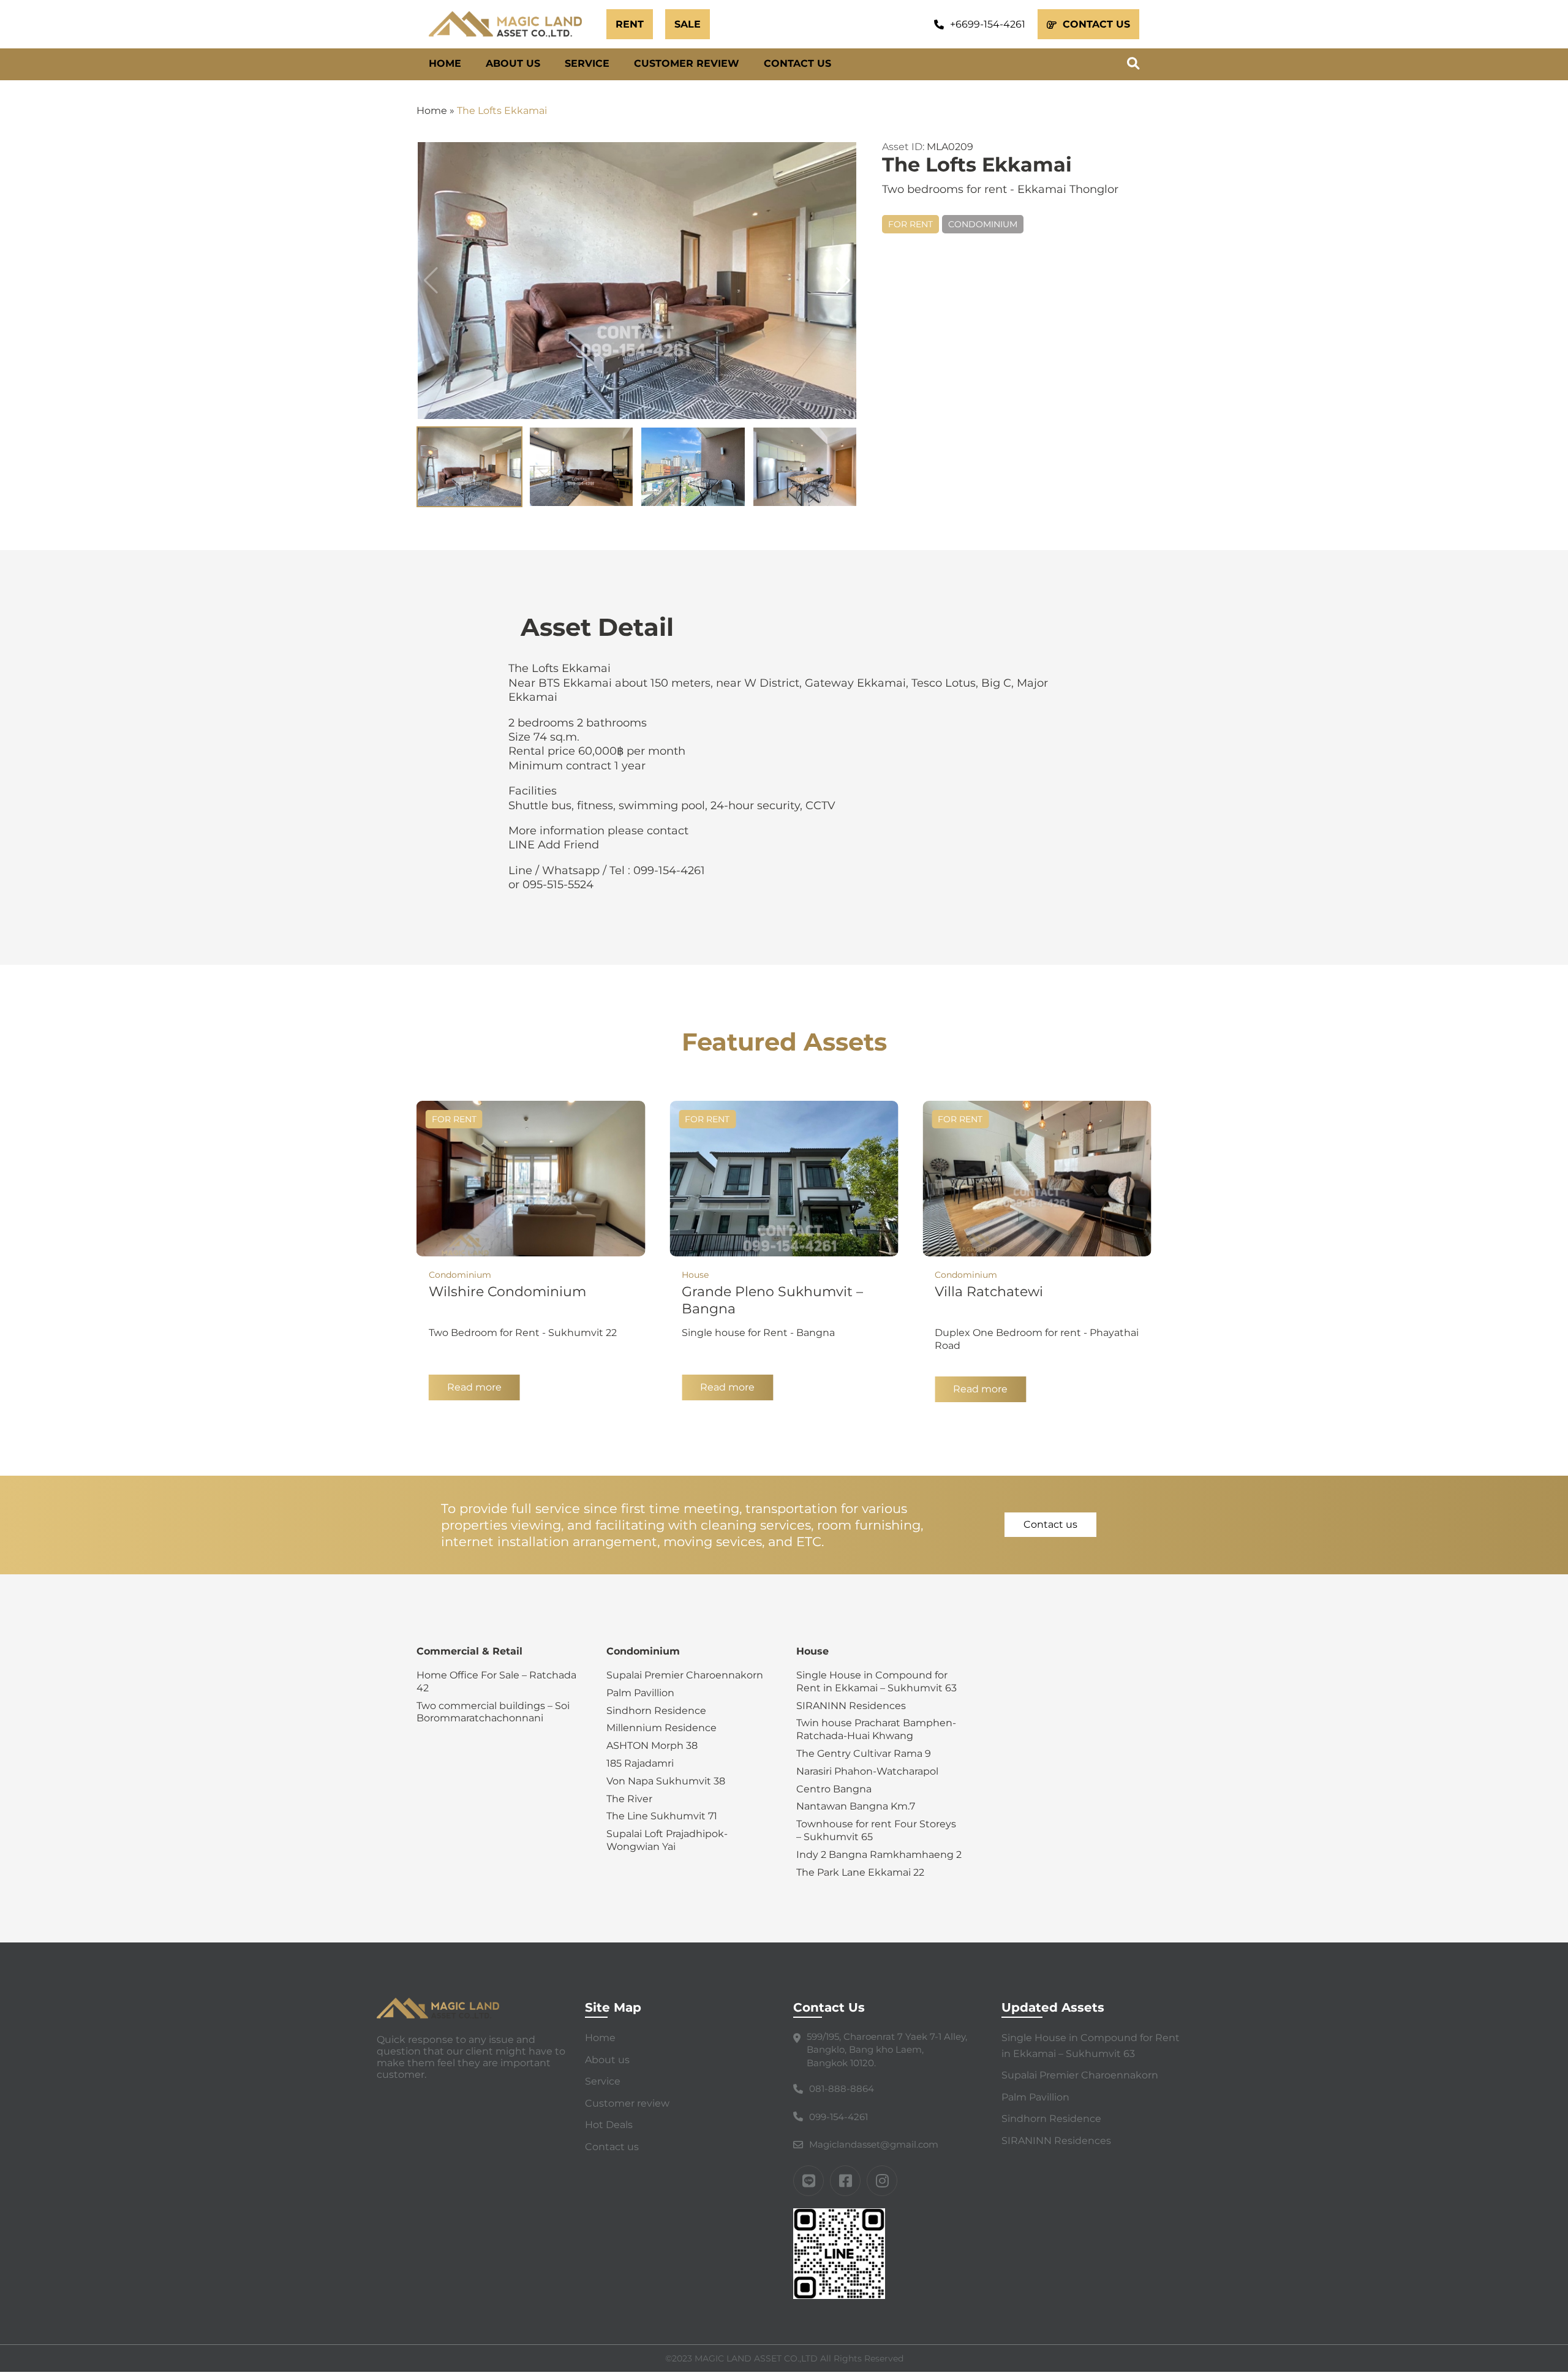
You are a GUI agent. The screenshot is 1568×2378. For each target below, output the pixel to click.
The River (629, 1799)
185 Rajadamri (640, 1763)
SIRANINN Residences (851, 1706)
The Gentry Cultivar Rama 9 (864, 1753)
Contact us (797, 63)
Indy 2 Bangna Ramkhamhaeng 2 (879, 1855)
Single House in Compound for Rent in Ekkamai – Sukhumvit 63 (876, 1682)
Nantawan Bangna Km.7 (856, 1806)
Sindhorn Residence (656, 1711)
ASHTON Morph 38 (652, 1746)
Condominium (983, 224)
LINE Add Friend (554, 845)
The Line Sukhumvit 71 (662, 1816)
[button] (843, 281)
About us (513, 63)
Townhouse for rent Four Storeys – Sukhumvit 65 (876, 1830)
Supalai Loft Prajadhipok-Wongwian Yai (667, 1840)
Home (445, 63)
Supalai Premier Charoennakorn (685, 1675)
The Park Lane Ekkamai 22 (860, 1872)
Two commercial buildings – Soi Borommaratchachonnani (493, 1712)
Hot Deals (609, 2125)
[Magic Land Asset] (511, 24)
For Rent (910, 224)
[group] (637, 281)
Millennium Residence (661, 1728)
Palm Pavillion (640, 1693)
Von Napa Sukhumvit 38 (666, 1781)
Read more (474, 1387)
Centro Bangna (834, 1789)
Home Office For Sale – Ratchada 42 (496, 1682)
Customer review (687, 63)
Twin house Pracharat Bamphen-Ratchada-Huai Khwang (876, 1729)
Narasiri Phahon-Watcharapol (867, 1771)
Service (587, 63)
